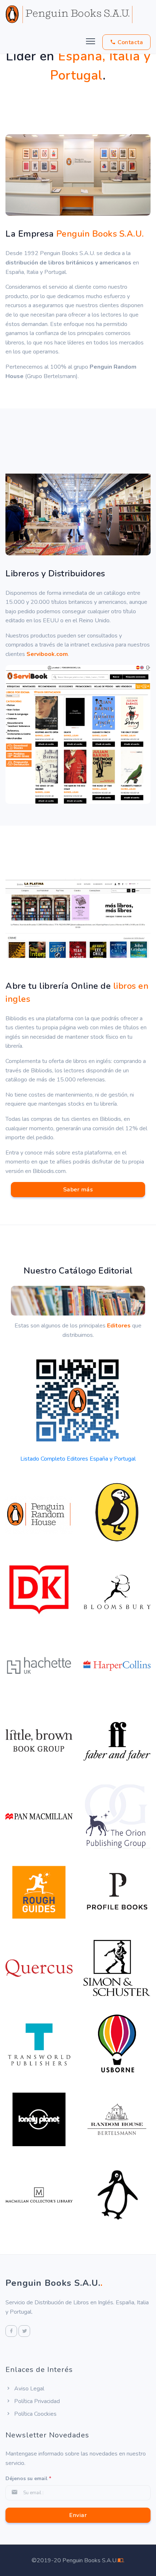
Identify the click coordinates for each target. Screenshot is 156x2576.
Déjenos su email (28, 2478)
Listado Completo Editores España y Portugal (78, 1459)
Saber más (78, 1190)
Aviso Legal (28, 2389)
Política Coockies (35, 2414)
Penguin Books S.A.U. (54, 2283)
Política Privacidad (36, 2401)
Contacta (130, 42)
